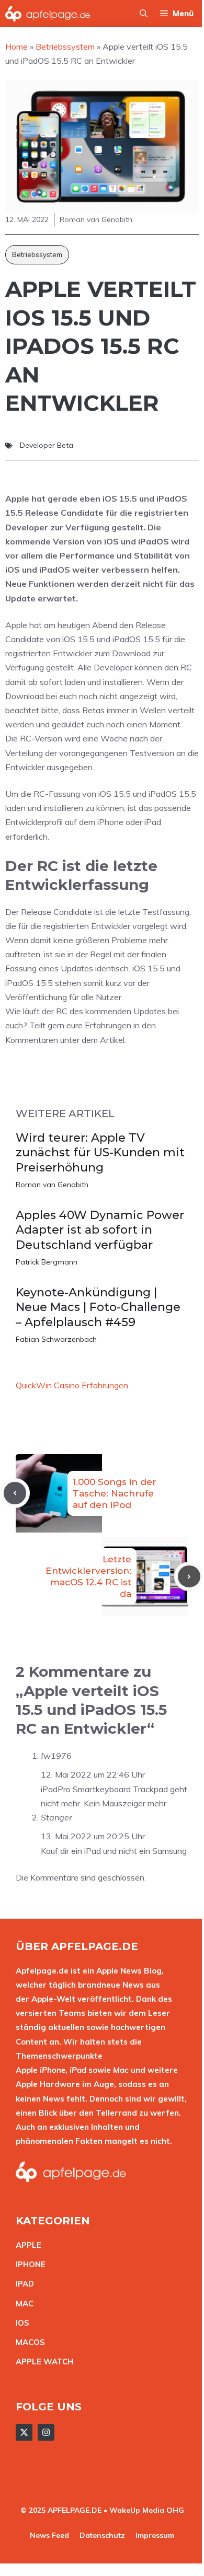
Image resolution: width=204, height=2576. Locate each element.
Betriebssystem (37, 254)
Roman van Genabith (52, 1185)
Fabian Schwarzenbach (56, 1339)
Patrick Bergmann (47, 1262)
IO (20, 2323)
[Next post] (189, 1577)
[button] (144, 14)
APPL (26, 2245)
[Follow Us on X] (24, 2432)
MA (22, 2304)
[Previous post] (15, 1493)
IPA (22, 2284)
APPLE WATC (42, 2362)
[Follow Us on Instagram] (46, 2432)
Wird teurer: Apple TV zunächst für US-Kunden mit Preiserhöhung (100, 1153)
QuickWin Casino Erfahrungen (72, 1385)
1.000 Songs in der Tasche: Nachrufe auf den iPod (115, 1493)
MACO (28, 2342)
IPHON (28, 2264)
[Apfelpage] (48, 14)
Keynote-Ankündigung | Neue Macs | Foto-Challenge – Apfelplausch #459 (98, 1307)
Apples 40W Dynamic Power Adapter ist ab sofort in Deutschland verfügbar (100, 1230)
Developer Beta (47, 445)
